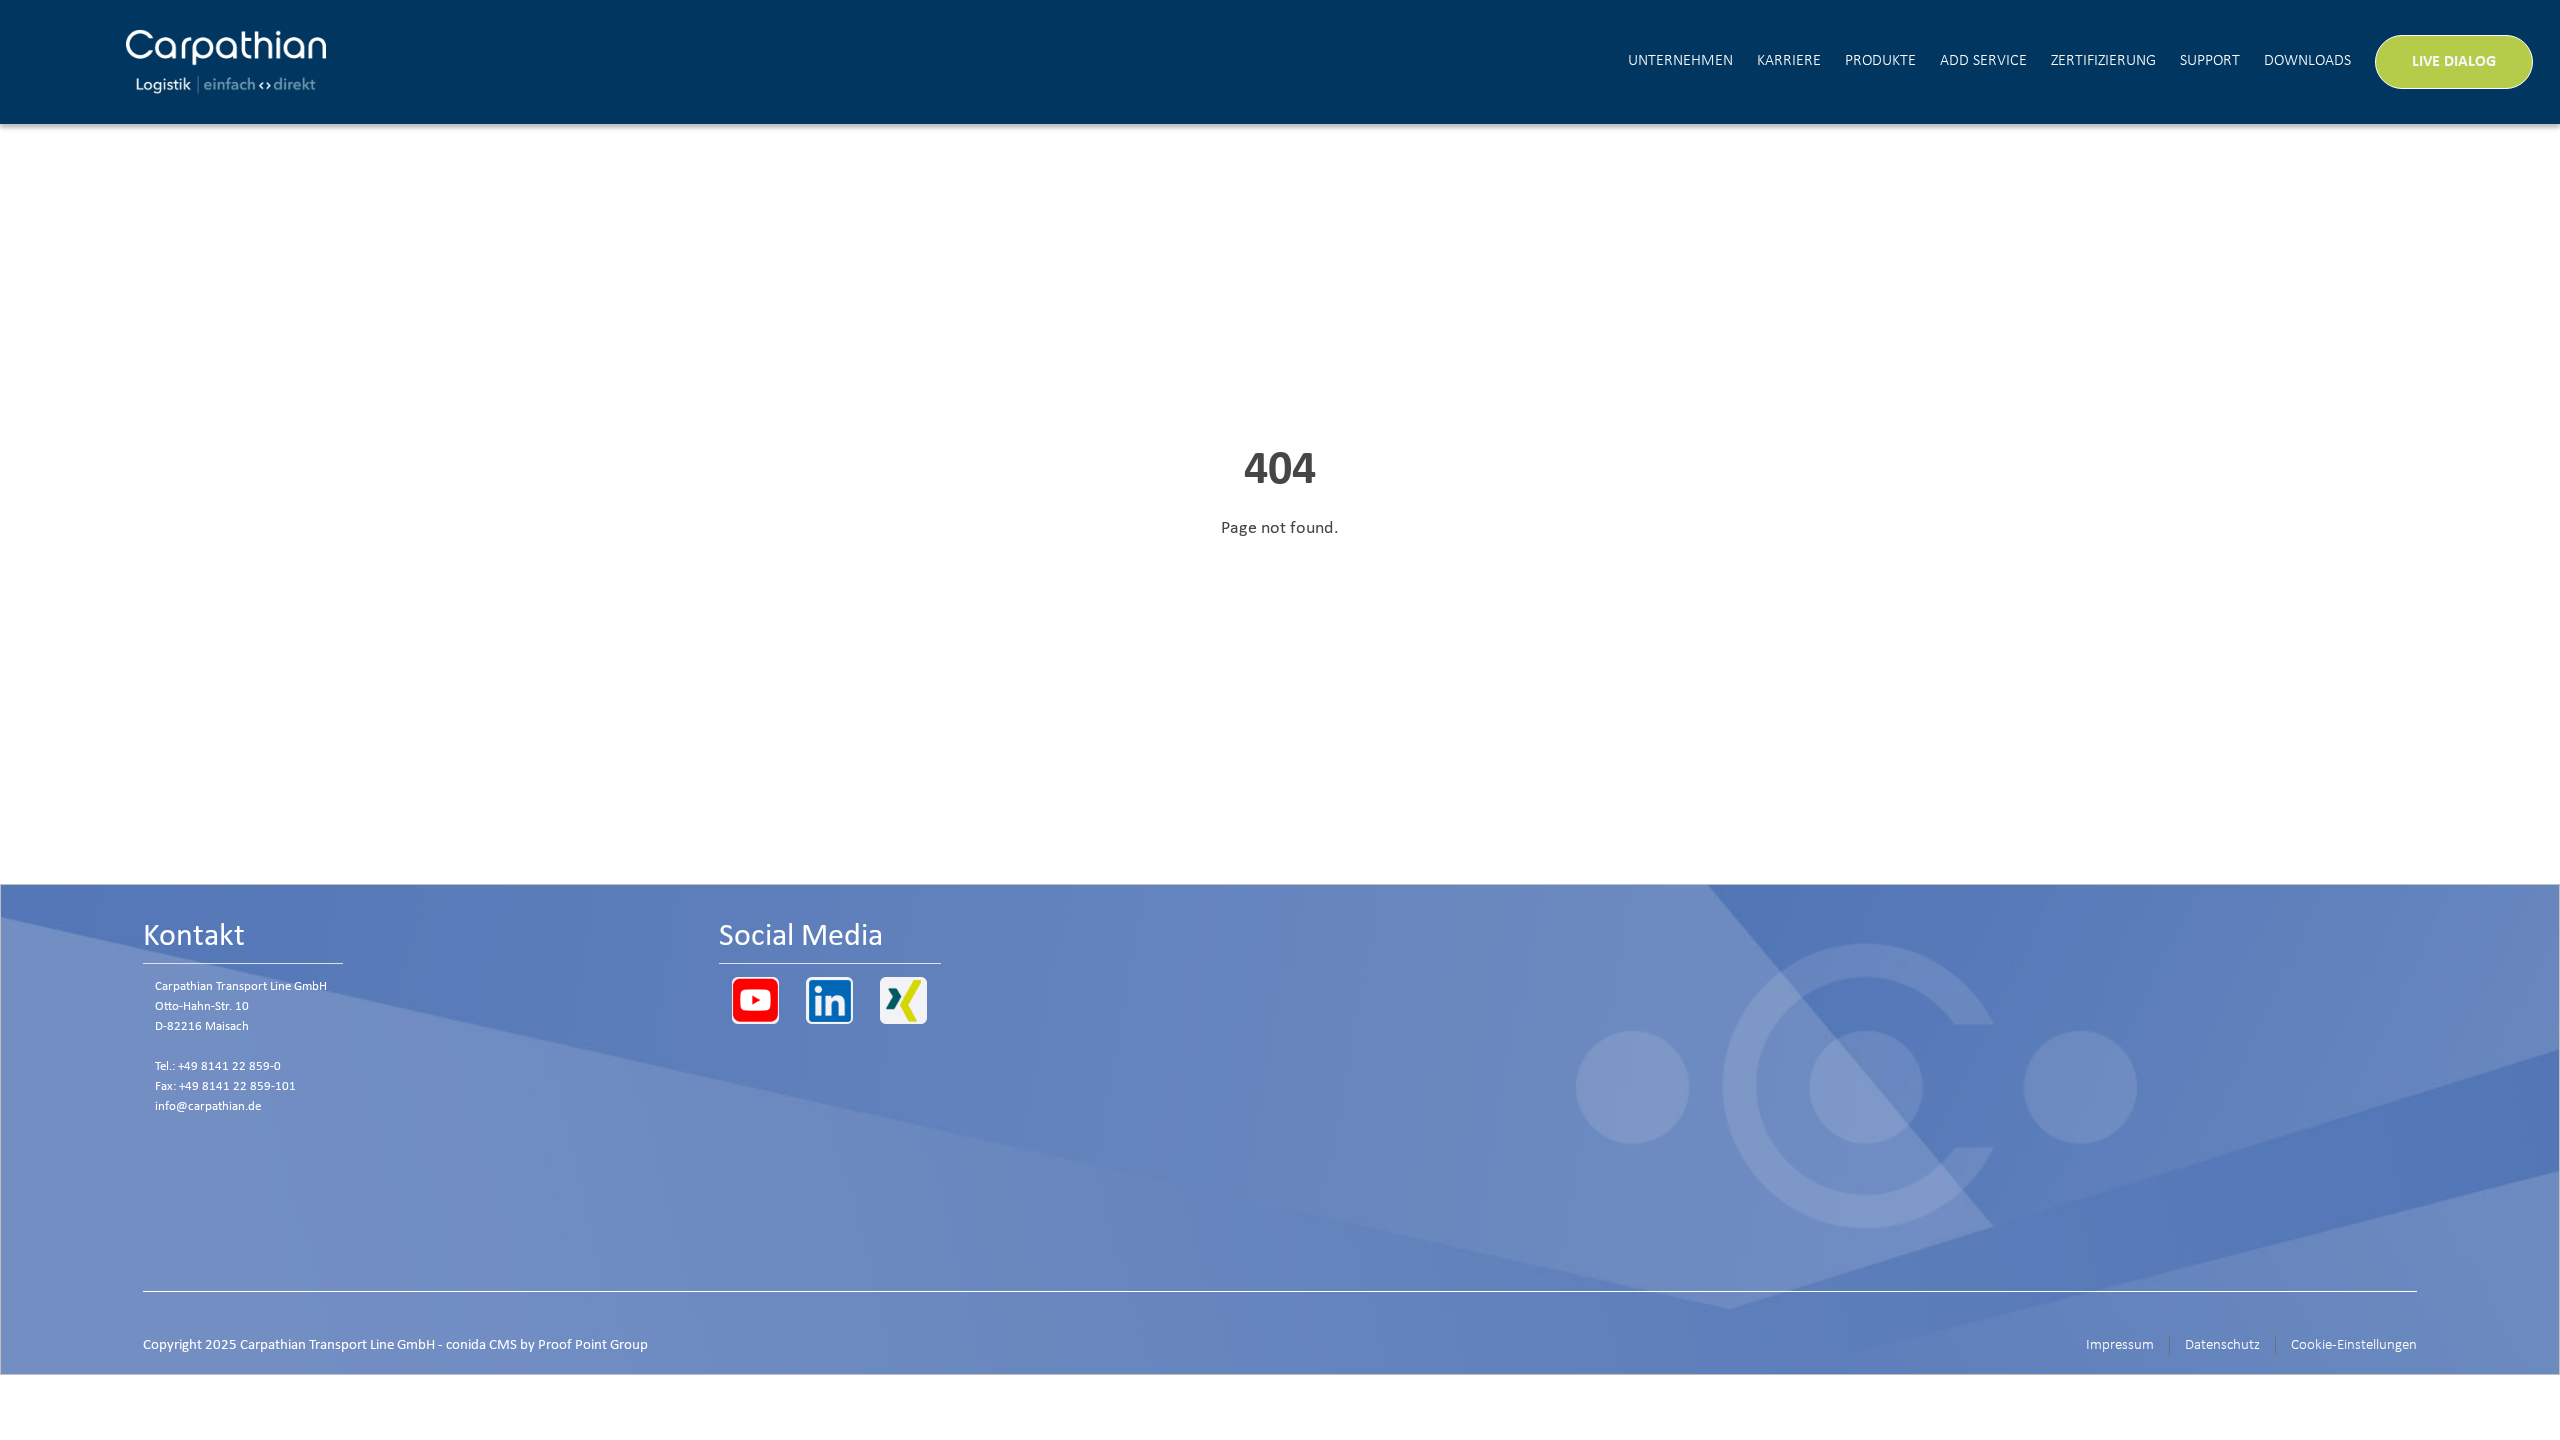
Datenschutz (2222, 1345)
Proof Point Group (593, 1345)
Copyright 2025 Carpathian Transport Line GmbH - (395, 1345)
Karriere (1789, 61)
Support (2210, 61)
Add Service (1983, 61)
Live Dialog (2454, 62)
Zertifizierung (2103, 61)
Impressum (2120, 1345)
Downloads (2307, 61)
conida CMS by (490, 1345)
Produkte (1880, 61)
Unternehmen (1680, 61)
